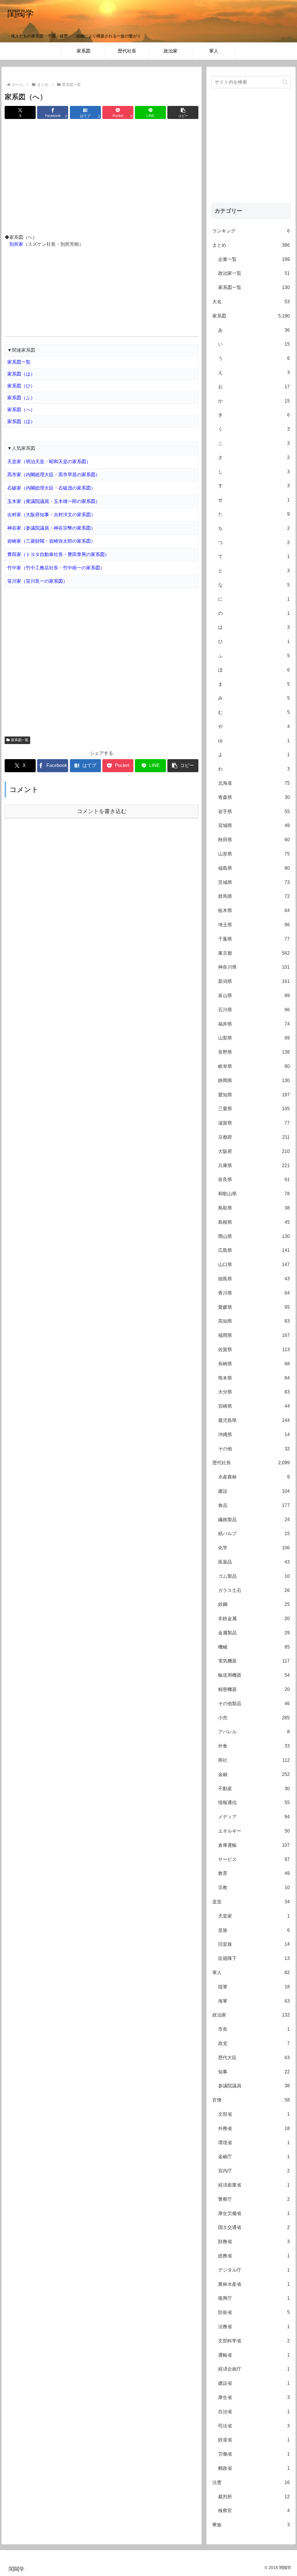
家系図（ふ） (21, 398)
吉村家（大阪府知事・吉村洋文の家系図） (51, 515)
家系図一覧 (19, 362)
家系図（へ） (21, 410)
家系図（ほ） (21, 421)
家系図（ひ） (21, 386)
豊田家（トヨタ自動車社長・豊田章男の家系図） (58, 554)
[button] (183, 112)
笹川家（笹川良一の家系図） (37, 581)
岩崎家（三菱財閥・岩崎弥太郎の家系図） (51, 541)
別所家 (16, 244)
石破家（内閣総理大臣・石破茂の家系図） (51, 488)
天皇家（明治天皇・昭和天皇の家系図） (49, 462)
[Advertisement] (102, 177)
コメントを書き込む (102, 811)
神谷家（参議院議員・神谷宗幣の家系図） (51, 528)
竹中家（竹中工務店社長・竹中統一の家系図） (56, 568)
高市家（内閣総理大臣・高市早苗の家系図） (54, 475)
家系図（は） (21, 374)
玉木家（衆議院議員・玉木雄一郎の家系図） (54, 501)
